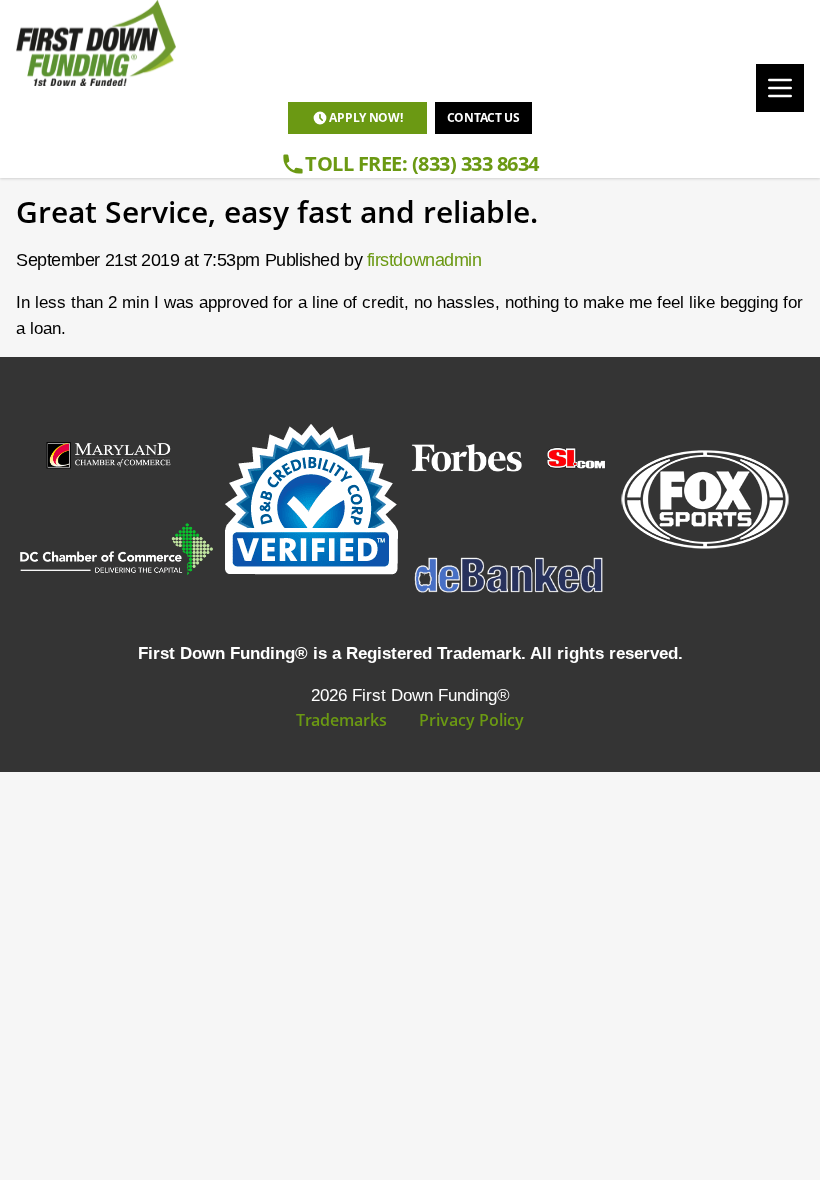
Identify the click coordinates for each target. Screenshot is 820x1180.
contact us (483, 117)
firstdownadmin (424, 260)
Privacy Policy (471, 720)
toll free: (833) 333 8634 (422, 163)
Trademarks (341, 720)
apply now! (365, 117)
